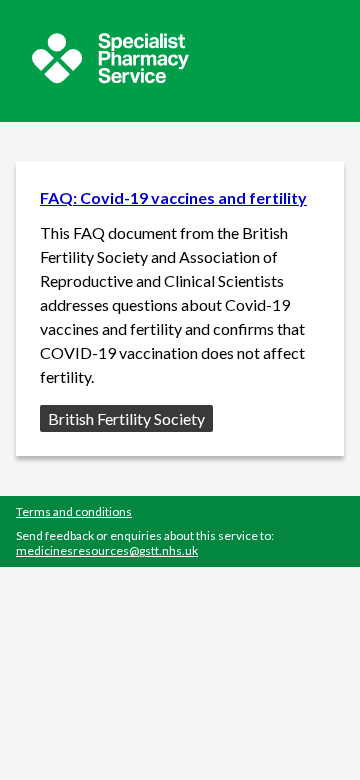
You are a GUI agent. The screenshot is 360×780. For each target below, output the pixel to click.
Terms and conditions (74, 511)
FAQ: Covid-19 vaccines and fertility (173, 197)
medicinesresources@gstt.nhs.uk (107, 550)
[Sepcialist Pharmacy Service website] (110, 77)
